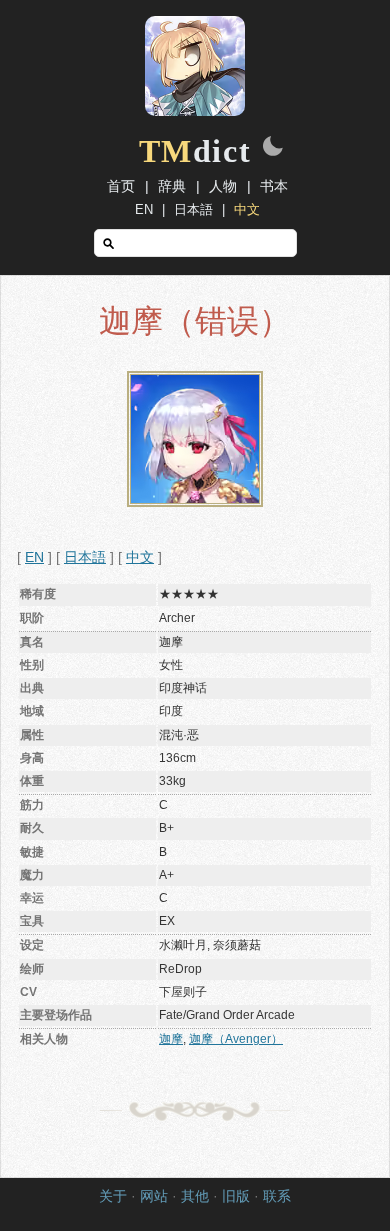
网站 (154, 1196)
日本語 (193, 209)
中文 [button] (140, 557)
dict (195, 151)
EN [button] (34, 557)
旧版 (236, 1196)
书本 (274, 186)
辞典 (172, 186)
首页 (121, 186)
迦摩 (171, 1039)
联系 (277, 1196)
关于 (113, 1196)
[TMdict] (195, 111)
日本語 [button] (85, 557)
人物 (223, 186)
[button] (273, 148)
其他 (195, 1196)
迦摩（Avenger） (236, 1039)
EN (144, 209)
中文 (247, 209)
